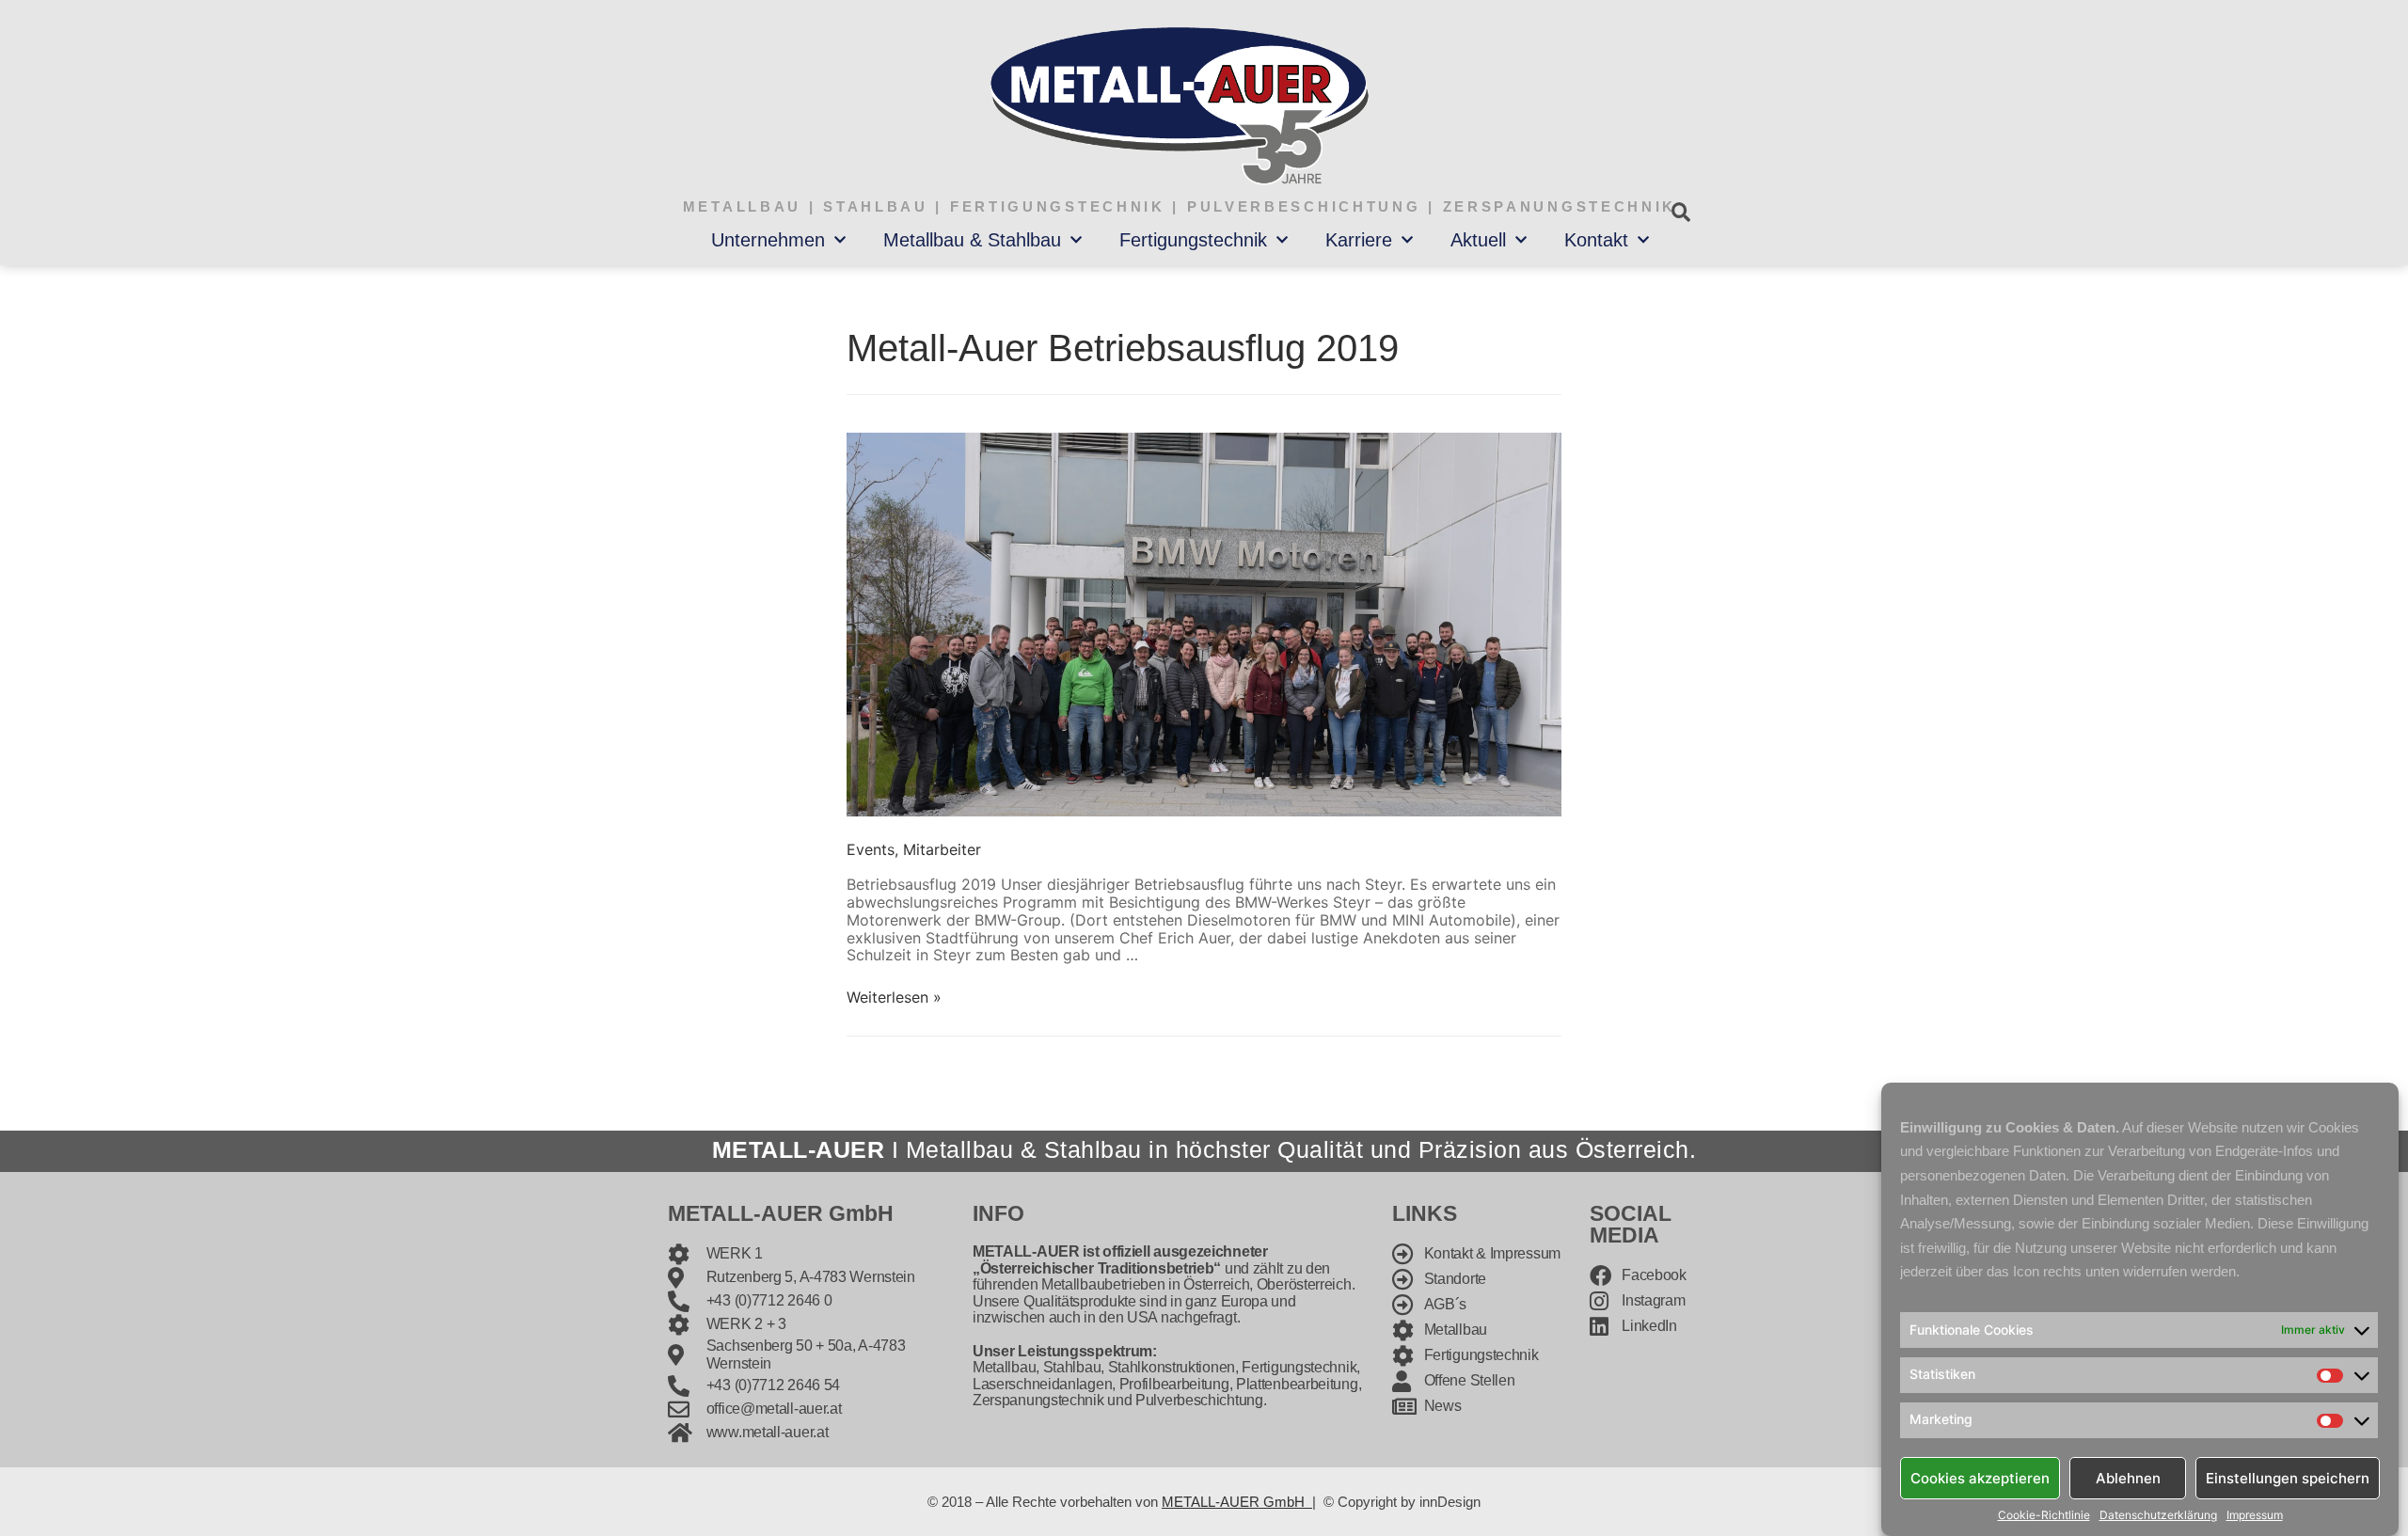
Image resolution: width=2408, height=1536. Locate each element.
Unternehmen (768, 240)
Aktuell (1478, 240)
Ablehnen (2128, 1477)
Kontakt (1596, 240)
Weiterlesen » (894, 997)
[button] (1680, 212)
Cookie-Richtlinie (2044, 1515)
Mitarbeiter (942, 849)
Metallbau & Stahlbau (972, 240)
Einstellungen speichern (2288, 1477)
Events (871, 849)
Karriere (1359, 240)
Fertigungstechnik (1193, 240)
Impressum (2255, 1515)
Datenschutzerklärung (2158, 1515)
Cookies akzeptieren (1980, 1477)
